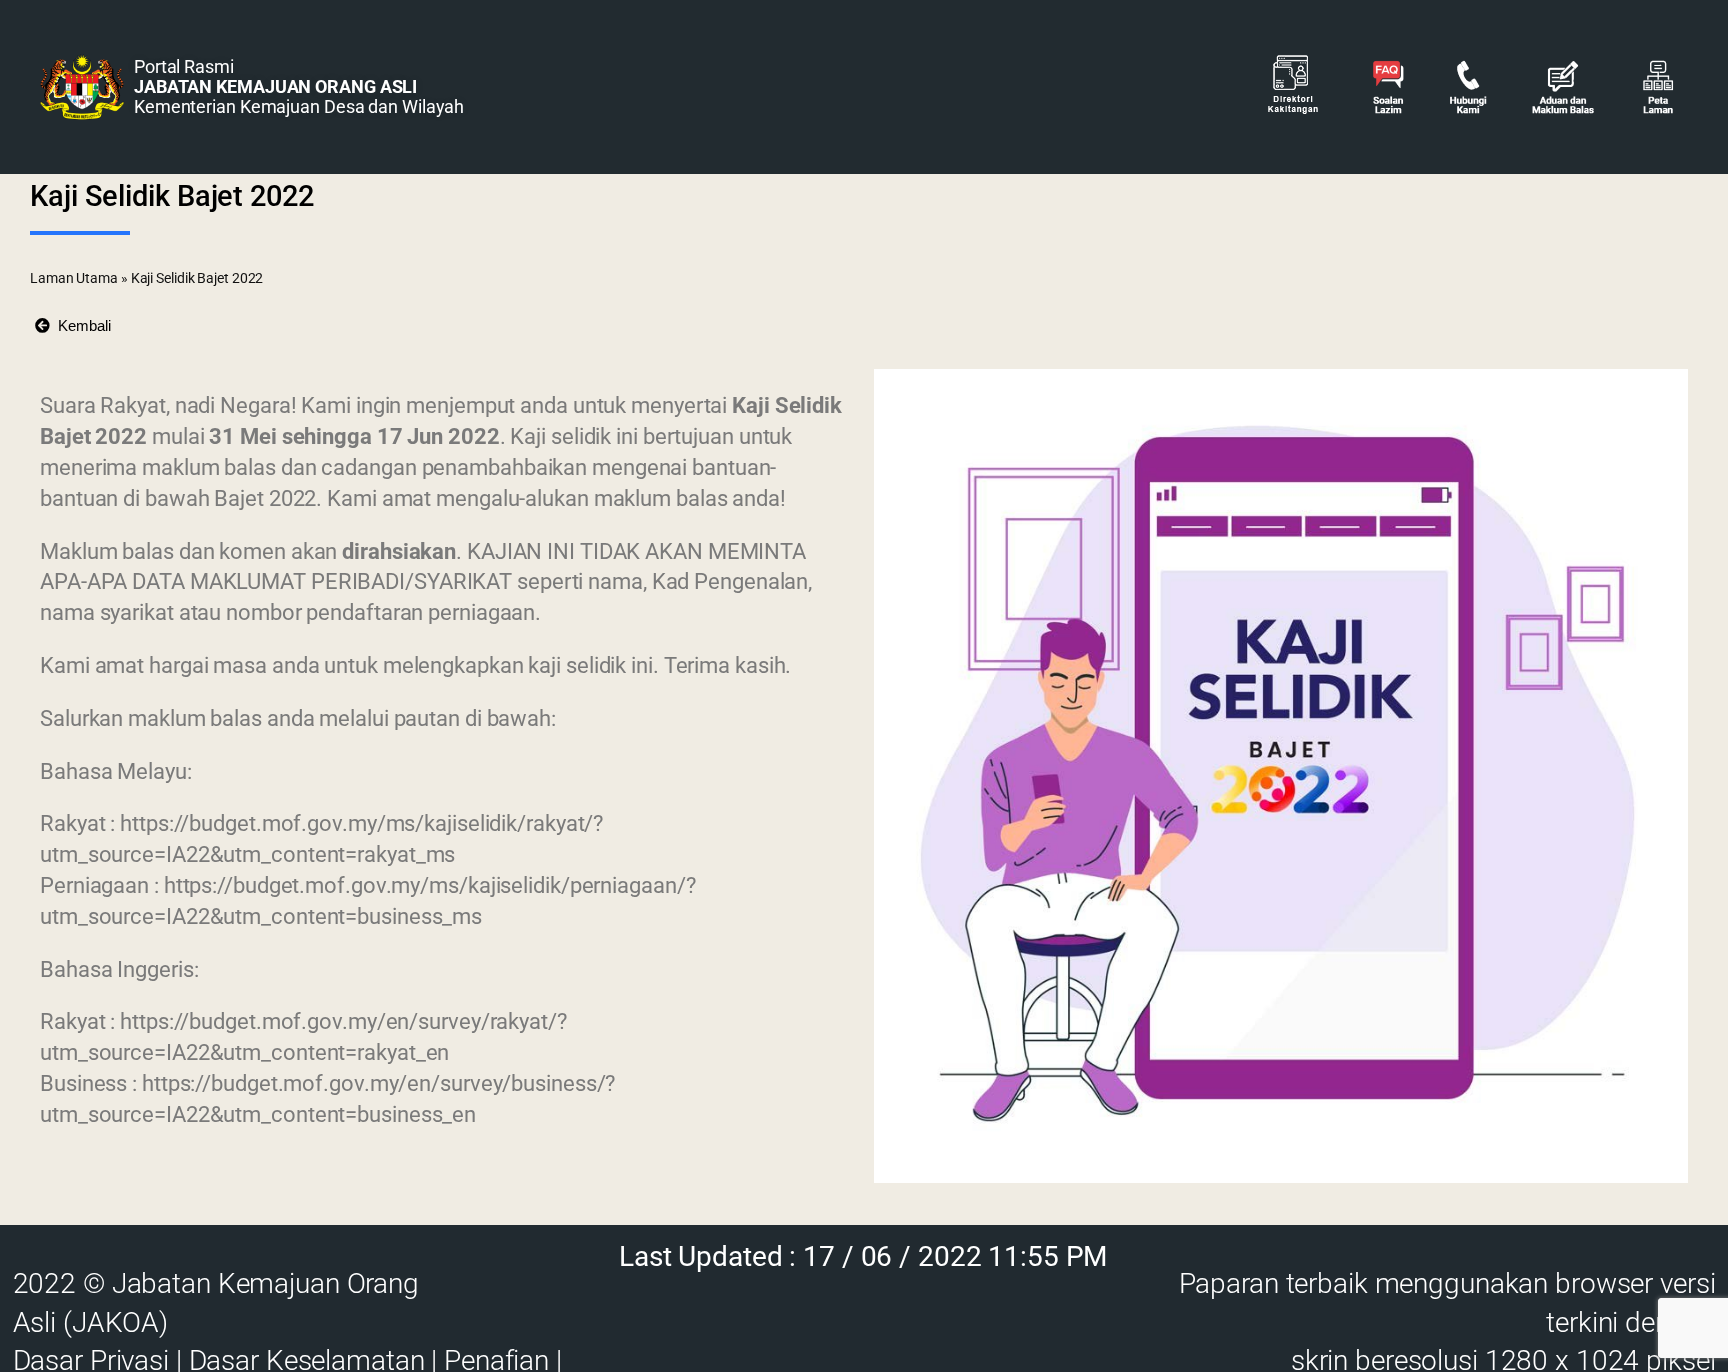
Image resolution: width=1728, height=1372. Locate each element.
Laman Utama (74, 278)
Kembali (80, 325)
